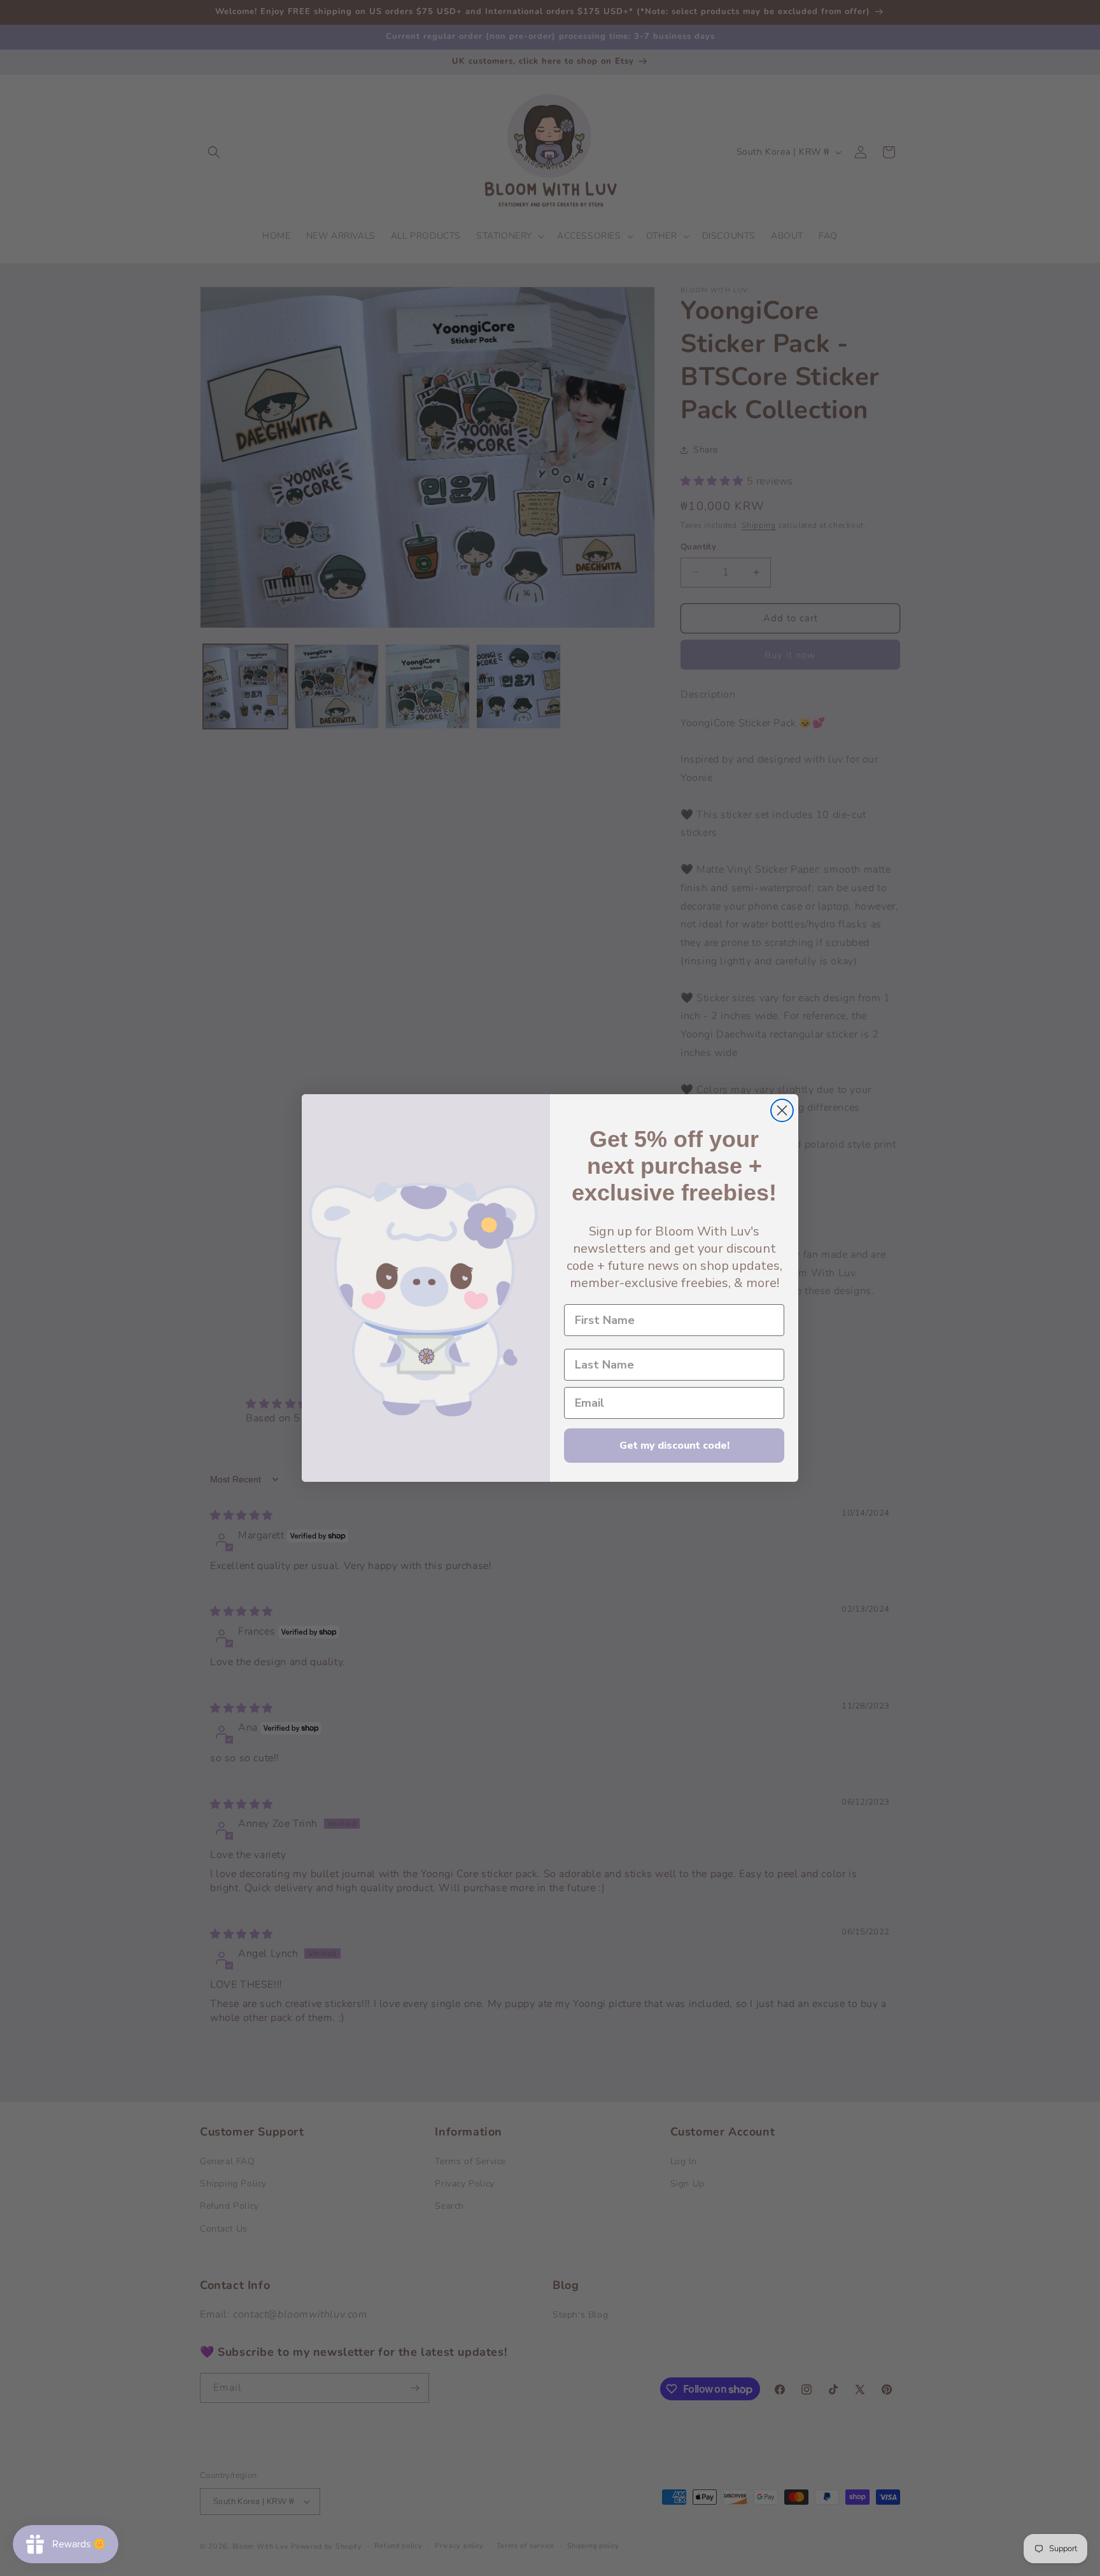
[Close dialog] (782, 1110)
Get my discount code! (674, 1446)
